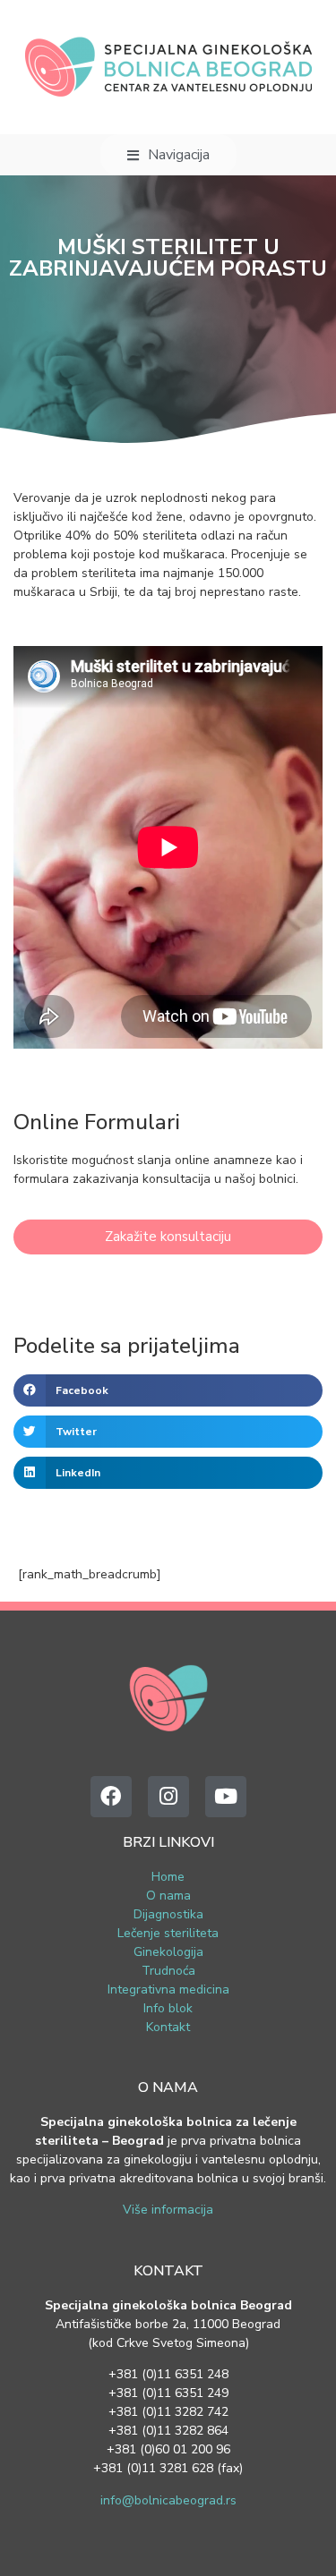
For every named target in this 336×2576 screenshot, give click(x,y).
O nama (168, 1896)
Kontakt (168, 2027)
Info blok (168, 2008)
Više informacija (168, 2210)
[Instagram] (168, 1797)
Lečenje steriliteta (168, 1933)
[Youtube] (226, 1797)
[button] (168, 1390)
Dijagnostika (168, 1914)
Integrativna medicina (168, 1989)
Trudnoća (168, 1971)
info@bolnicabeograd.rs (168, 2500)
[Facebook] (111, 1797)
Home (168, 1877)
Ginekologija (168, 1952)
